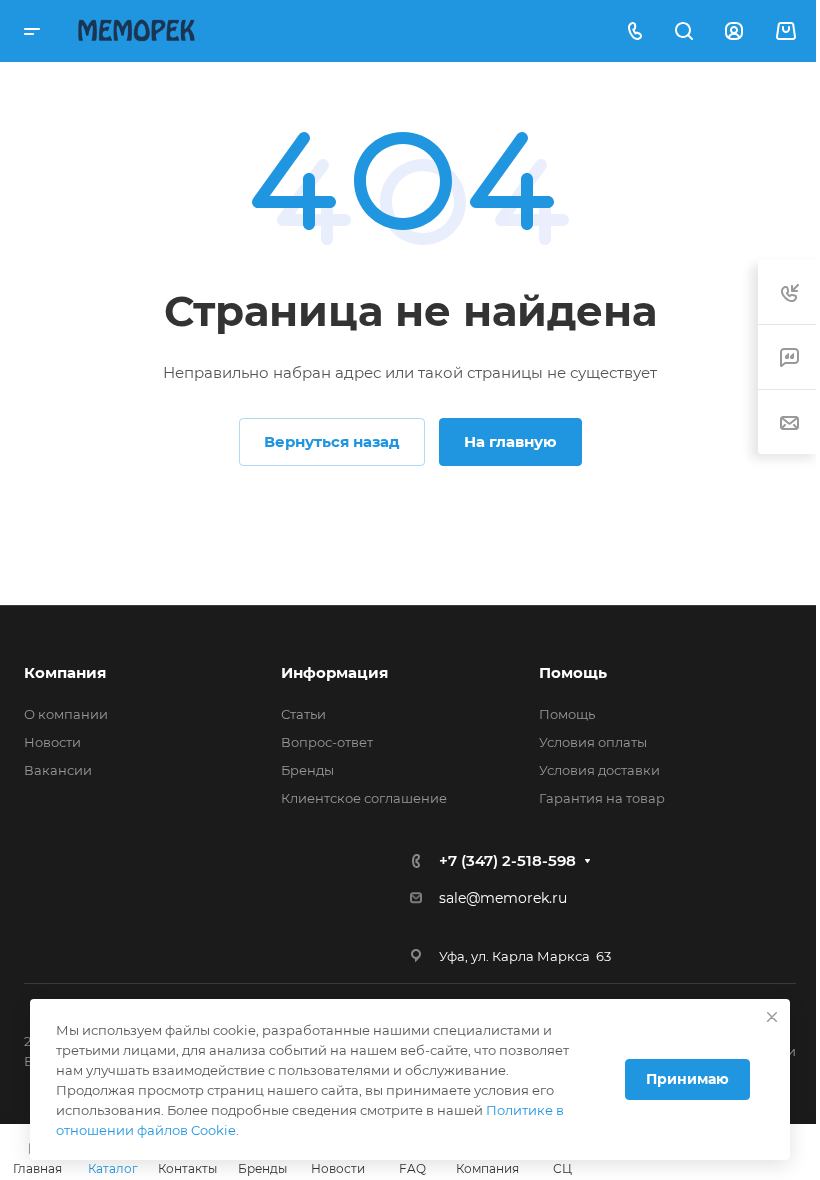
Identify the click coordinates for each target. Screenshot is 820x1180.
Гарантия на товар (602, 798)
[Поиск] (683, 31)
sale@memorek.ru (503, 898)
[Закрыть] (772, 1017)
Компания (65, 672)
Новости (52, 742)
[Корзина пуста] (785, 31)
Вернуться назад (332, 441)
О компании (66, 714)
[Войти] (734, 31)
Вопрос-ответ (327, 742)
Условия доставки (599, 770)
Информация (334, 672)
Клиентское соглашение (364, 798)
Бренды (307, 770)
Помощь (573, 672)
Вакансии (58, 770)
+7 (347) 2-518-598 (507, 860)
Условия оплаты (593, 742)
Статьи (303, 714)
